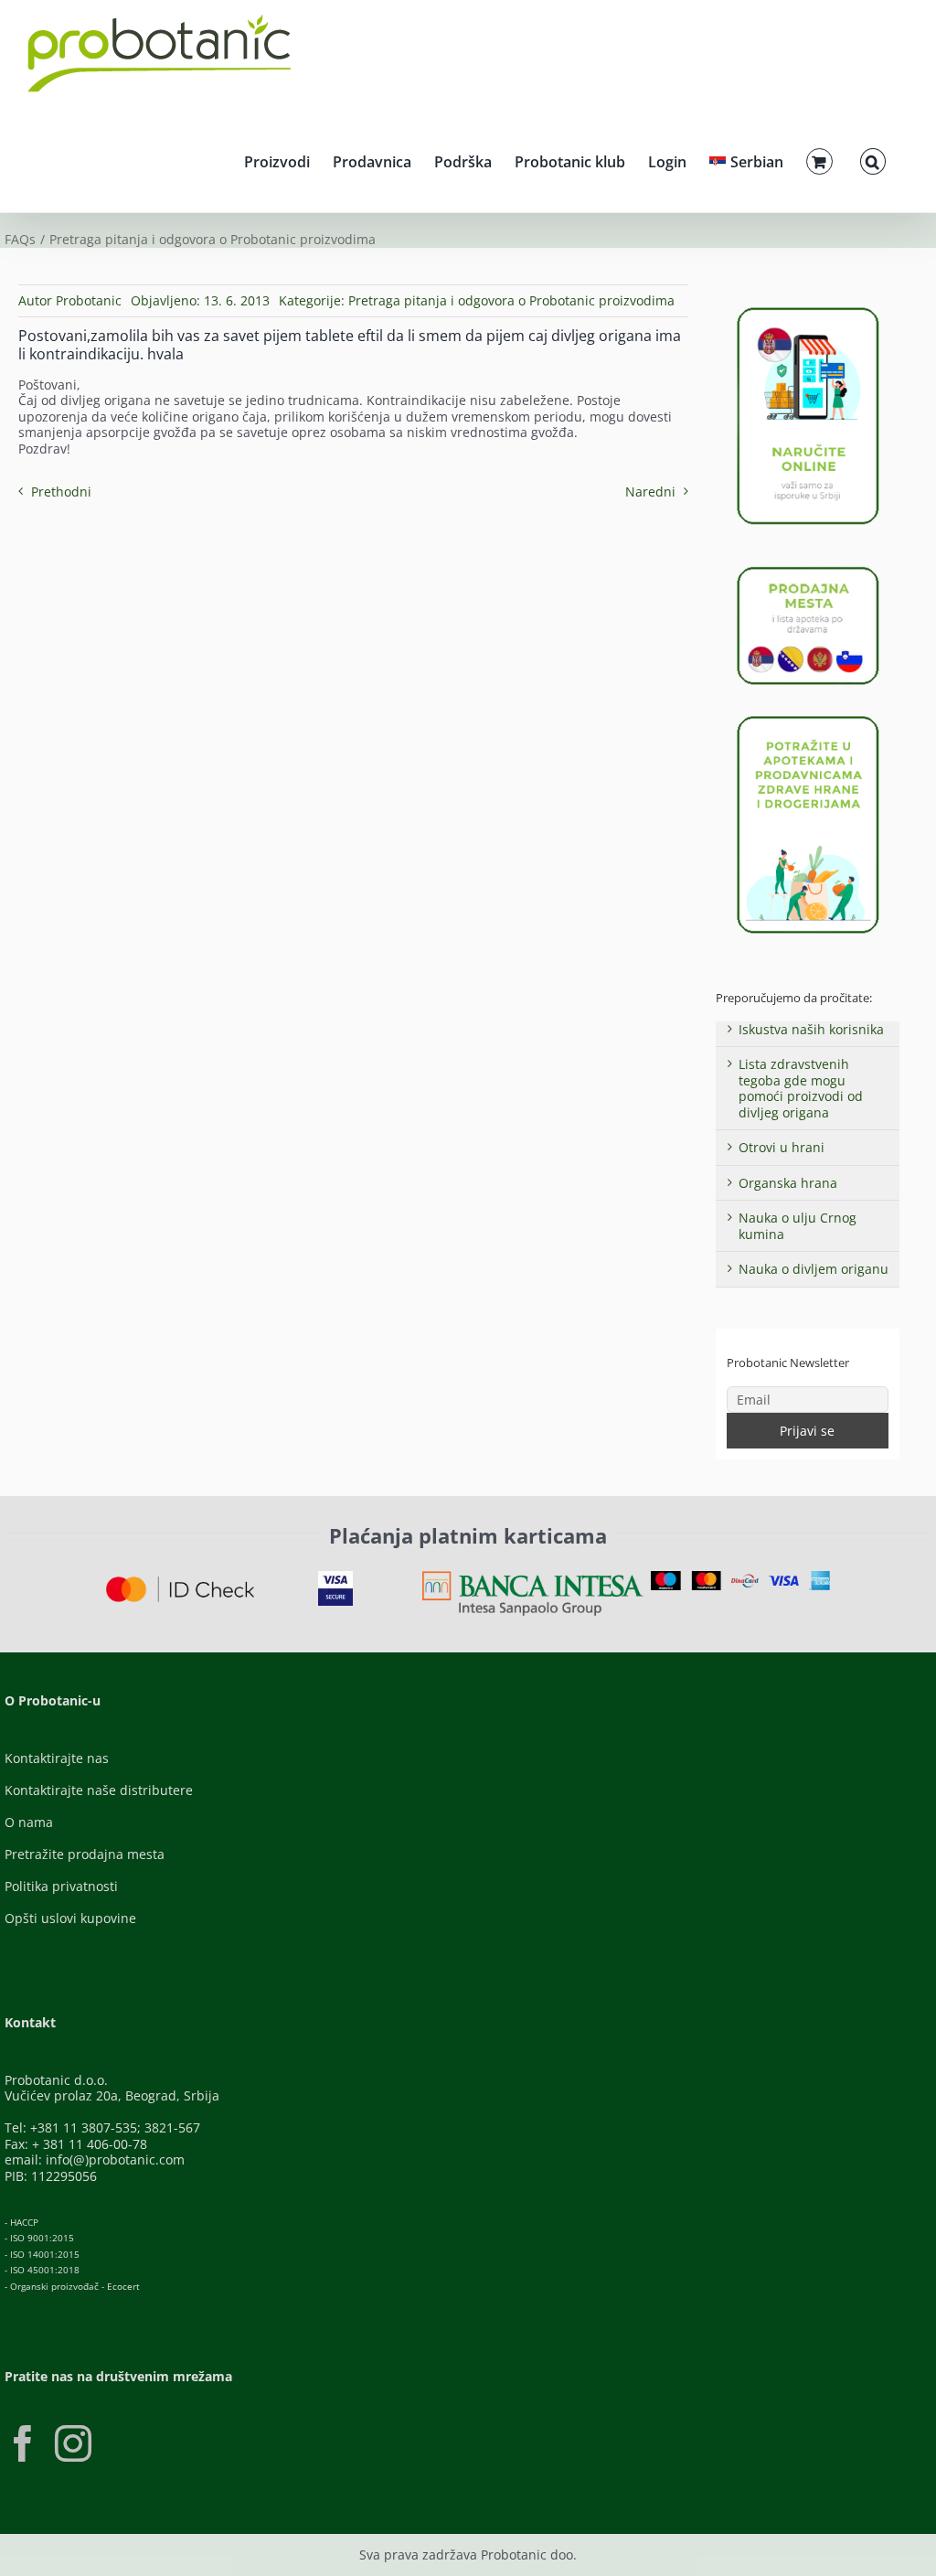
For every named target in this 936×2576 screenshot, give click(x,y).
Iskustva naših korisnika (811, 1029)
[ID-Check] (180, 1582)
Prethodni (61, 492)
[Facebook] (23, 2443)
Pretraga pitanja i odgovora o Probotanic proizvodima (511, 300)
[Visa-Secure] (335, 1577)
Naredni (650, 492)
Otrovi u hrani (782, 1147)
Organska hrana (788, 1183)
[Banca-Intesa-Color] (533, 1577)
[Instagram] (73, 2443)
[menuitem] (746, 159)
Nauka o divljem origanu (814, 1269)
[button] (873, 159)
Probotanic (89, 300)
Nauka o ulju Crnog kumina (798, 1226)
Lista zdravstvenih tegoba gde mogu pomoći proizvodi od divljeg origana (801, 1088)
